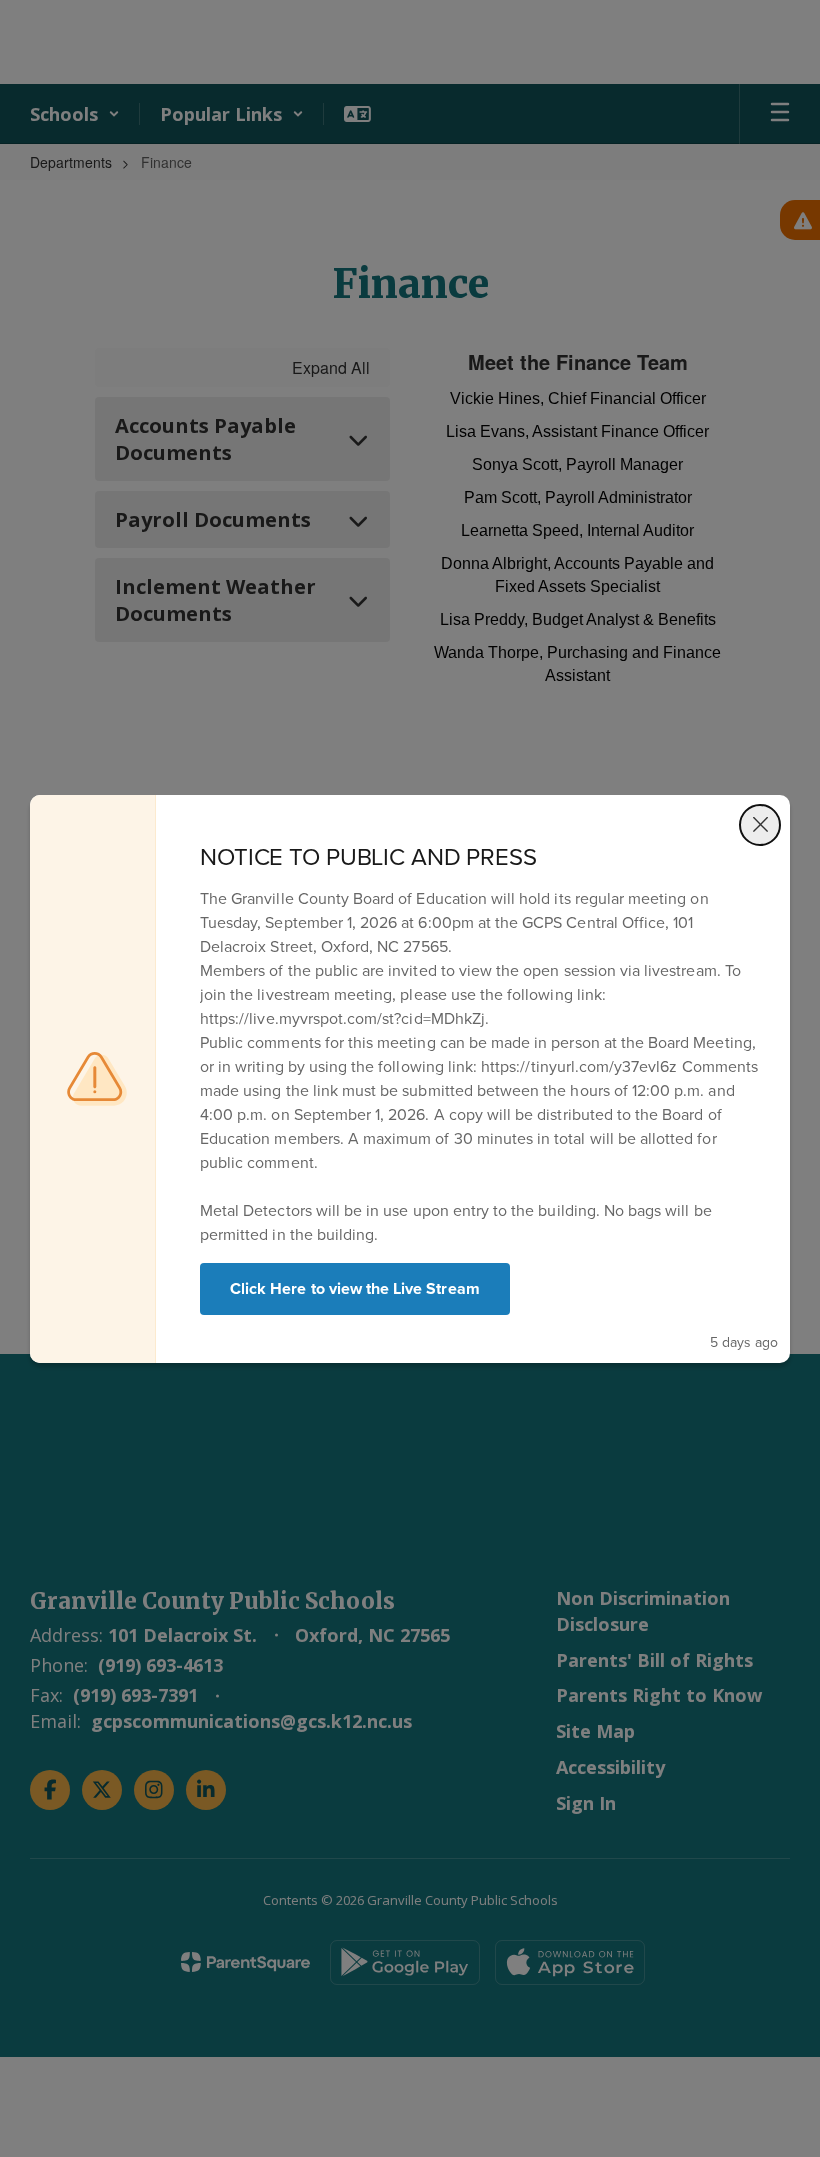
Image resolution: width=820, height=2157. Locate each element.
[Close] (760, 825)
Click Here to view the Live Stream (355, 1288)
